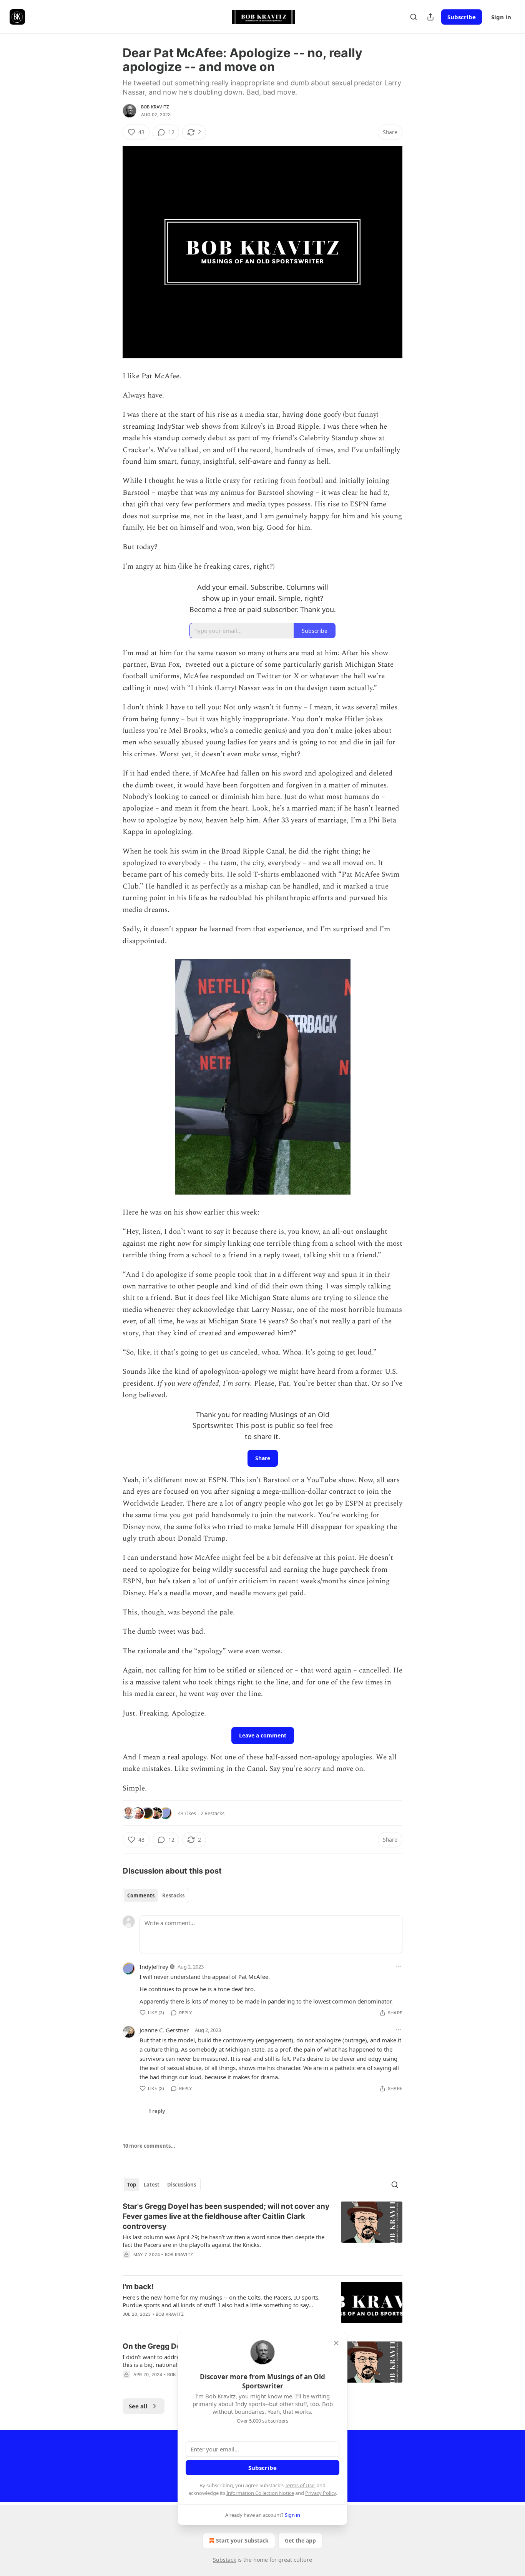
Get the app (300, 2540)
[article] (262, 2235)
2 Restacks (213, 1813)
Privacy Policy (321, 2493)
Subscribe (462, 17)
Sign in (501, 17)
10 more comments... (149, 2146)
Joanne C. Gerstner (164, 2030)
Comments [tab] (141, 1895)
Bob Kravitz (155, 107)
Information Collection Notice (260, 2493)
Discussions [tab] (182, 2185)
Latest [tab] (152, 2185)
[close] (336, 2343)
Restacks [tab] (173, 1895)
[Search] (414, 17)
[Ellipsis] (399, 1966)
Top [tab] (132, 2185)
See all (138, 2406)
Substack (224, 2560)
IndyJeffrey (154, 1967)
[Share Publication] (430, 17)
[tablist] (156, 1895)
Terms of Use (300, 2485)
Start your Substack (242, 2540)
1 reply (157, 2111)
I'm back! (138, 2287)
